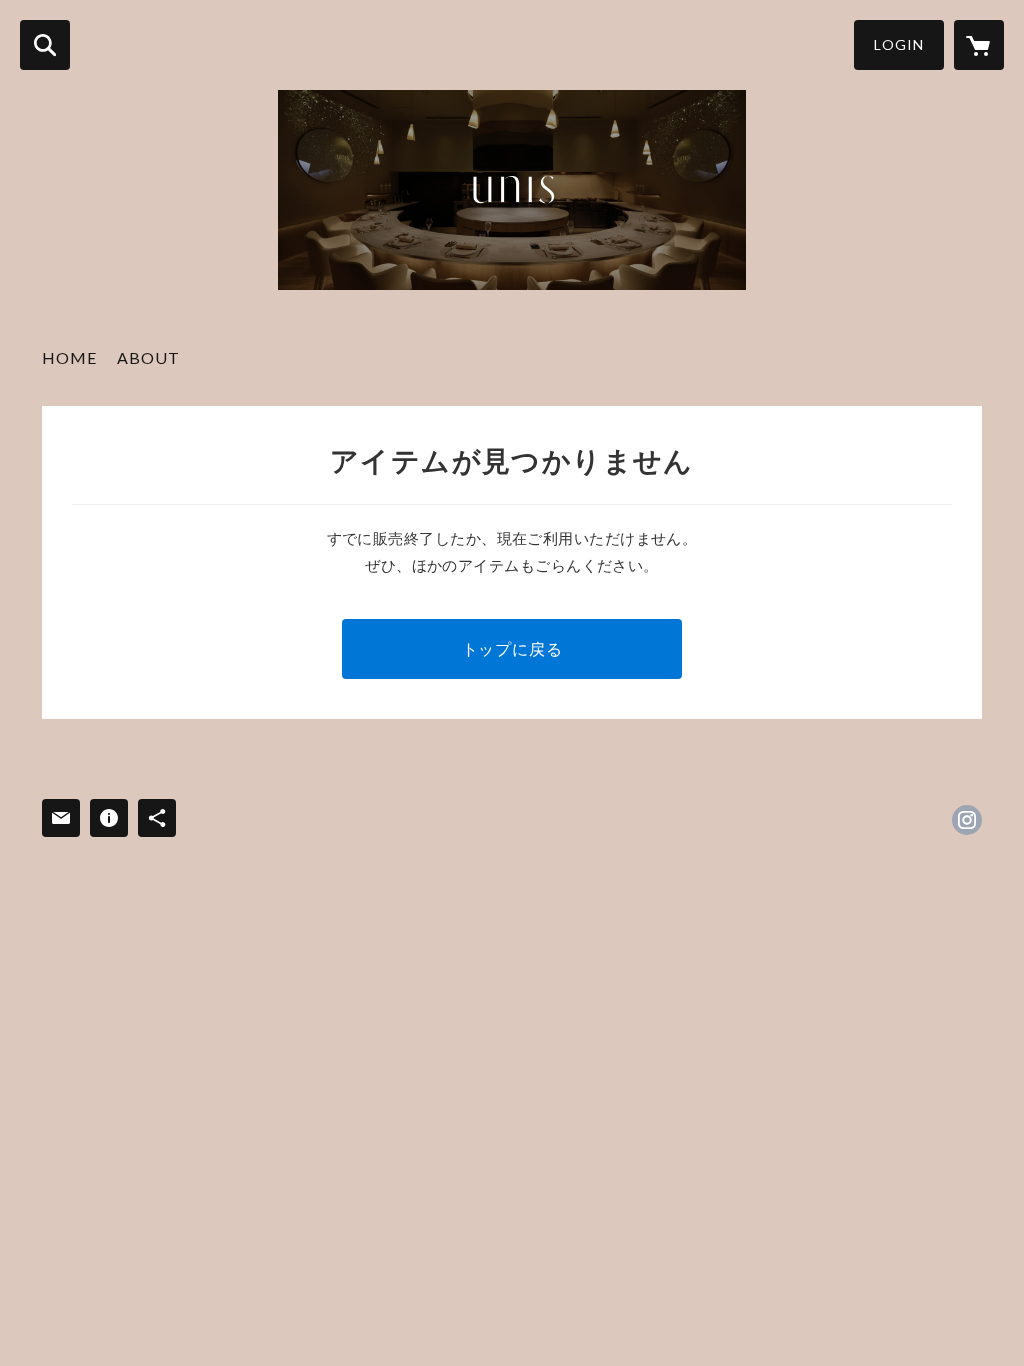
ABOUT (148, 357)
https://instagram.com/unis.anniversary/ (967, 820)
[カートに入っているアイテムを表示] (979, 45)
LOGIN (899, 44)
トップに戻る (512, 648)
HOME (69, 357)
